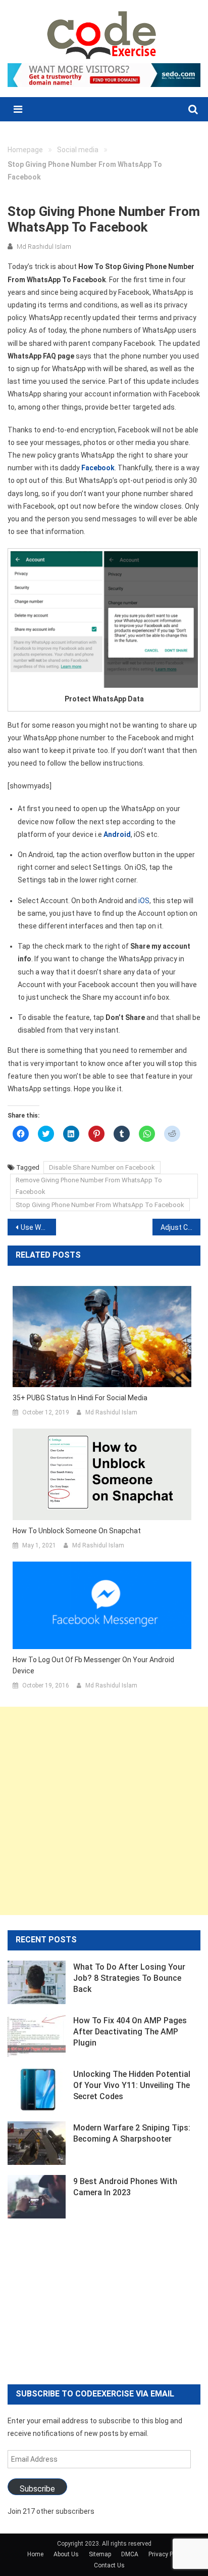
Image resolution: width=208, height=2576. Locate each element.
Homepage (25, 150)
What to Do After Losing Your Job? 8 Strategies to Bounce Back (129, 1978)
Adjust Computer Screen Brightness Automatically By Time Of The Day (181, 1227)
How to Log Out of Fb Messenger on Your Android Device (93, 1665)
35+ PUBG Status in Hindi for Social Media (80, 1398)
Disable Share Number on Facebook (102, 1167)
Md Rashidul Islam (44, 247)
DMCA (130, 2554)
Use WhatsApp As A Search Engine (38, 1227)
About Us (66, 2554)
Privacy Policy (167, 2554)
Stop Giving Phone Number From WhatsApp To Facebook (100, 1205)
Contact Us (109, 2565)
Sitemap (100, 2554)
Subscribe (37, 2489)
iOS (143, 901)
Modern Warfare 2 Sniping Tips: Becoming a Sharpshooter (132, 2133)
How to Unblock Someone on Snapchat (77, 1531)
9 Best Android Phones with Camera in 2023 (125, 2187)
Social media (78, 150)
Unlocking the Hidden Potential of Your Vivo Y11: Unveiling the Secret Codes (132, 2085)
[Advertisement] (104, 1811)
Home (35, 2554)
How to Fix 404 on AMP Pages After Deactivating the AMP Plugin (130, 2032)
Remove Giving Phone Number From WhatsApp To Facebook (89, 1186)
